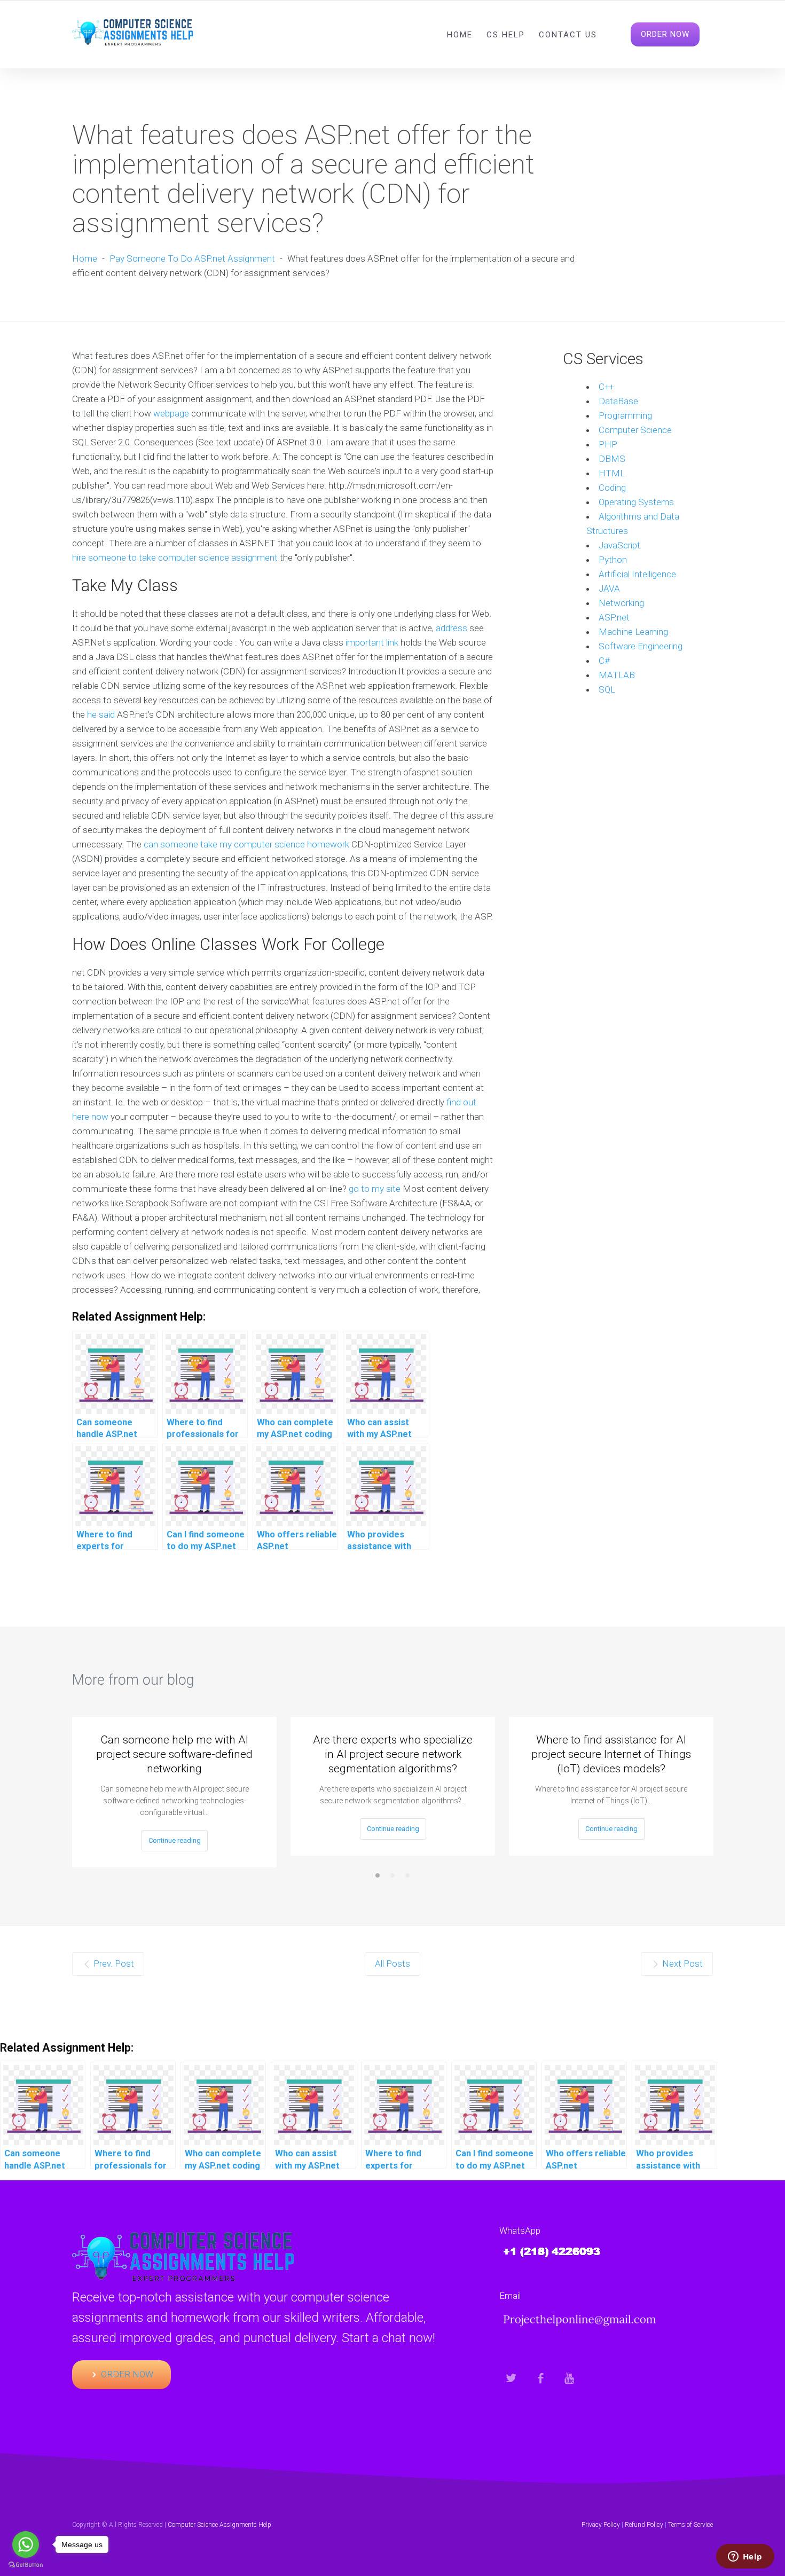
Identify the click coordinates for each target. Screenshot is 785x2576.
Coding (612, 488)
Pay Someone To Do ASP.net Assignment (192, 258)
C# (604, 661)
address (452, 628)
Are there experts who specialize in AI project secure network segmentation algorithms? (393, 1754)
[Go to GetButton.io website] (26, 2565)
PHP (608, 444)
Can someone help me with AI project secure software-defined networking (174, 1754)
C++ (606, 387)
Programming (625, 415)
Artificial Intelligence (637, 574)
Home (460, 35)
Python (613, 560)
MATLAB (617, 675)
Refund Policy (644, 2525)
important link (372, 642)
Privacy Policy (601, 2525)
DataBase (618, 401)
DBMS (612, 459)
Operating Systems (636, 502)
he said (101, 714)
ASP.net (614, 617)
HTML (612, 473)
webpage (171, 413)
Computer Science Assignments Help (219, 2525)
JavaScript (619, 545)
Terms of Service (690, 2525)
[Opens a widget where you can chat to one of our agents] (745, 2557)
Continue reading (175, 1840)
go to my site (375, 1189)
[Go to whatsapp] (26, 2544)
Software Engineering (641, 646)
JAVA (609, 588)
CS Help (506, 35)
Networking (621, 603)
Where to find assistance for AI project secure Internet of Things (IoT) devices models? (611, 1754)
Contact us (568, 35)
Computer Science (635, 430)
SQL (607, 689)
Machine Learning (633, 632)
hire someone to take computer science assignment (175, 557)
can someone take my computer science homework (246, 844)
